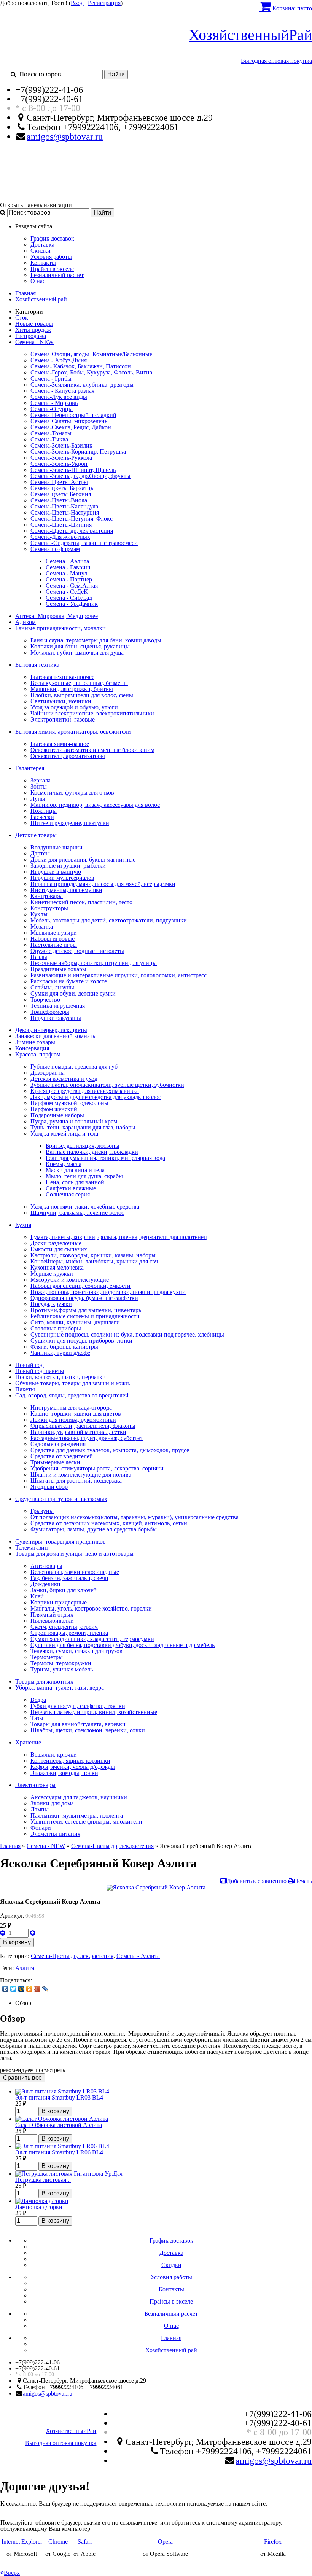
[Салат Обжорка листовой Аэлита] (62, 2119)
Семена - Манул (66, 573)
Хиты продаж (33, 330)
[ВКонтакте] (6, 1989)
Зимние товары (35, 1042)
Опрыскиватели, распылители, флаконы (83, 1426)
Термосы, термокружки (61, 1663)
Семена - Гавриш (68, 567)
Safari (85, 2542)
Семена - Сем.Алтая (72, 585)
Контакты (43, 263)
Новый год (29, 1365)
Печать (303, 1881)
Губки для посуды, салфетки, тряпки (78, 1706)
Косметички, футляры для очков (72, 793)
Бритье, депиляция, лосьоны (83, 1146)
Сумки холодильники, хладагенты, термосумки (92, 1639)
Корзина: (291, 8)
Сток (22, 318)
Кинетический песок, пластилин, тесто (81, 902)
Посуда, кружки (51, 1304)
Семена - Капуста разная (62, 391)
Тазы (37, 1718)
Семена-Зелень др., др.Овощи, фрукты (80, 476)
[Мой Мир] (21, 1989)
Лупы (38, 799)
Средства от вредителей (62, 1456)
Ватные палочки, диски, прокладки (92, 1152)
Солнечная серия (68, 1194)
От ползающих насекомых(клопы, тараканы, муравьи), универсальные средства (135, 1517)
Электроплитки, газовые (63, 719)
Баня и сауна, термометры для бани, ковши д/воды (96, 640)
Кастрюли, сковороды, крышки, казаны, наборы (93, 1255)
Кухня (23, 1225)
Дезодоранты (48, 1073)
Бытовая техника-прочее (62, 677)
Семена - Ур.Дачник (72, 604)
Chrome (58, 2542)
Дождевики (45, 1584)
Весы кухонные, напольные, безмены (79, 683)
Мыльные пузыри (54, 933)
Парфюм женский (54, 1109)
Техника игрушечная (58, 1006)
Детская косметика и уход (64, 1079)
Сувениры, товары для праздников (60, 1541)
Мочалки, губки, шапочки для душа (77, 652)
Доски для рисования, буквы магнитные (83, 859)
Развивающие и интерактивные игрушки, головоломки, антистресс (119, 975)
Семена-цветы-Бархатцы (63, 488)
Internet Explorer (22, 2542)
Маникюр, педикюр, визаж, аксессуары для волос (95, 805)
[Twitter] (14, 1989)
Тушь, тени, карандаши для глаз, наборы (83, 1127)
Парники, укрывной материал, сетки (78, 1432)
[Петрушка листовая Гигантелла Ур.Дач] (69, 2174)
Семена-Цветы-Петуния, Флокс (72, 519)
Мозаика (42, 926)
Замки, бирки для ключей (64, 1590)
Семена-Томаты (51, 433)
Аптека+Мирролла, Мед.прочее (57, 616)
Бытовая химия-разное (60, 744)
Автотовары (46, 1566)
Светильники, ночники (61, 701)
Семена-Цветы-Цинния (61, 525)
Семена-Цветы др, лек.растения (72, 531)
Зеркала (41, 780)
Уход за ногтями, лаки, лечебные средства (85, 1207)
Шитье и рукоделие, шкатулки (70, 823)
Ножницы (44, 811)
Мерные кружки (52, 1274)
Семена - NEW (34, 342)
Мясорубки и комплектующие (70, 1280)
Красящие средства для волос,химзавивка (85, 1091)
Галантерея (30, 768)
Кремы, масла (64, 1164)
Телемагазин (32, 1548)
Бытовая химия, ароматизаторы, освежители (73, 732)
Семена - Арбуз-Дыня (59, 360)
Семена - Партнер (69, 579)
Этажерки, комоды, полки (64, 1773)
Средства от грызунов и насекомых (61, 1499)
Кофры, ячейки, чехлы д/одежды (73, 1767)
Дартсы (40, 853)
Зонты (39, 786)
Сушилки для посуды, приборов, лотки (81, 1341)
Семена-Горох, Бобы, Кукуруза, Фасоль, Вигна (91, 372)
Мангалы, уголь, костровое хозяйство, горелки (91, 1608)
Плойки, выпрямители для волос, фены (82, 695)
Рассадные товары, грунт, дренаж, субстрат (87, 1438)
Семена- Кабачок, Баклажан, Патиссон (81, 366)
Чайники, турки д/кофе (60, 1353)
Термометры (47, 1657)
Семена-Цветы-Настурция (65, 512)
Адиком (25, 622)
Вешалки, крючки (54, 1755)
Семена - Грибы (51, 378)
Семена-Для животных (60, 537)
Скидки (41, 251)
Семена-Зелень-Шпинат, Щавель (73, 470)
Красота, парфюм (38, 1054)
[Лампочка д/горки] (42, 2201)
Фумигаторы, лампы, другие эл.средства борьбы (94, 1529)
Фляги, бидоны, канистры (64, 1347)
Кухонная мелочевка (57, 1267)
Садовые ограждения (58, 1444)
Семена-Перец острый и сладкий (73, 415)
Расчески (42, 817)
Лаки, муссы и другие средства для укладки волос (96, 1097)
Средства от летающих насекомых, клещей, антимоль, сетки (109, 1523)
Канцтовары (47, 896)
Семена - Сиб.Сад (69, 598)
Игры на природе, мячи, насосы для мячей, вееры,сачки (103, 884)
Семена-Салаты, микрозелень (69, 421)
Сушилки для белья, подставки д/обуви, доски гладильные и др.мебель (123, 1645)
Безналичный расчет (57, 275)
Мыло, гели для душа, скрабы (84, 1176)
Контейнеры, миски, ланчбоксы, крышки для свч (94, 1261)
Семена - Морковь (54, 403)
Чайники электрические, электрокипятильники (92, 713)
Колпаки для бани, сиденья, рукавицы (80, 646)
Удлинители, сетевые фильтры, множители (86, 1822)
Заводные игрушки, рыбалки (68, 866)
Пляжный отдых (52, 1615)
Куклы (39, 914)
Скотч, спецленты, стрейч (64, 1627)
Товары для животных (44, 1681)
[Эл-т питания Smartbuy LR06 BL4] (62, 2146)
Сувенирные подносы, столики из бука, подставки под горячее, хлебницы (127, 1334)
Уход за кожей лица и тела (64, 1133)
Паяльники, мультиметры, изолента (77, 1815)
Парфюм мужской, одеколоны (69, 1103)
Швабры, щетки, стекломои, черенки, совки (88, 1730)
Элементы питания (55, 1834)
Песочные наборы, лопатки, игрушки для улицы (94, 963)
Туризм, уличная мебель (62, 1669)
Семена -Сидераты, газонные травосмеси (84, 543)
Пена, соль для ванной (75, 1182)
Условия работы (51, 257)
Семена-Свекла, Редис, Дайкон (71, 427)
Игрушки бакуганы (56, 1018)
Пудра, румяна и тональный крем (74, 1121)
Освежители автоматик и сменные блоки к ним (92, 750)
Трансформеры (50, 1012)
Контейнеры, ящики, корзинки (70, 1761)
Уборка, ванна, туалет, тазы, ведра (60, 1688)
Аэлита (25, 1968)
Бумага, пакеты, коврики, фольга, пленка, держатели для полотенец (119, 1237)
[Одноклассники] (29, 1989)
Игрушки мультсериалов (62, 878)
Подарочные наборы (57, 1115)
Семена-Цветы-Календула (64, 506)
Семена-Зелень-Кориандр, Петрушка (78, 452)
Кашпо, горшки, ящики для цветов (76, 1414)
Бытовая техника (37, 665)
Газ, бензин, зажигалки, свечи (69, 1578)
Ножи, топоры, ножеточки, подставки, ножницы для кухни (108, 1292)
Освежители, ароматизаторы (68, 756)
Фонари (41, 1828)
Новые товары (34, 324)
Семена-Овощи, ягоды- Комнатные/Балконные (91, 354)
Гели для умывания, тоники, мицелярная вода (105, 1158)
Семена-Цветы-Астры (59, 482)
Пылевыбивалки (52, 1621)
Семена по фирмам (55, 549)
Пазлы (39, 957)
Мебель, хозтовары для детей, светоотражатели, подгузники (109, 920)
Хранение (28, 1742)
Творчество (45, 1000)
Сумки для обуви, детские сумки (73, 993)
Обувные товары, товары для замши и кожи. (73, 1383)
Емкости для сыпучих (59, 1249)
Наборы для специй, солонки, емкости (80, 1286)
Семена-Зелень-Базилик (61, 445)
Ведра (38, 1700)
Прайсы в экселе (52, 269)
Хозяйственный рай (41, 299)
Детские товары (36, 835)
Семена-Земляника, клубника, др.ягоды (82, 385)
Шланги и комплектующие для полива (81, 1474)
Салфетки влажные (71, 1188)
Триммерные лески (55, 1462)
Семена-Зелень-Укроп (59, 464)
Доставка (42, 245)
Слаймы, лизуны (52, 987)
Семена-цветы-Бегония (61, 494)
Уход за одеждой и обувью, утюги (74, 707)
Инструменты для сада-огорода (71, 1407)
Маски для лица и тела (75, 1170)
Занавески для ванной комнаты (56, 1036)
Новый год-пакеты (40, 1371)
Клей (37, 1596)
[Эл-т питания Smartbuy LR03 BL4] (62, 2091)
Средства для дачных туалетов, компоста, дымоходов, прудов (110, 1450)
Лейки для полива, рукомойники (73, 1420)
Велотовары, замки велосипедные (75, 1572)
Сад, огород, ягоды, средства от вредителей (72, 1395)
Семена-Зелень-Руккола (61, 458)
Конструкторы (49, 908)
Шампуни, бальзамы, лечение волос (77, 1213)
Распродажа (31, 336)
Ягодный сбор (49, 1487)
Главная (25, 293)
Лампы (40, 1809)
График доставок (52, 238)
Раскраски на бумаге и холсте (69, 981)
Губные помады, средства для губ (74, 1067)
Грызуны (42, 1511)
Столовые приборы (56, 1328)
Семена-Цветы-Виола (59, 500)
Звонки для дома (52, 1803)
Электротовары (35, 1785)
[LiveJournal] (45, 1989)
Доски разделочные (56, 1243)
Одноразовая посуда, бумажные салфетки (84, 1298)
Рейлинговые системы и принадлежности (85, 1316)
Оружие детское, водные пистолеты (77, 951)
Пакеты (25, 1389)
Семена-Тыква (49, 439)
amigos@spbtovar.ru (65, 137)
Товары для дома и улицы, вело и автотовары (74, 1554)
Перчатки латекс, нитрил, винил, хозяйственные (94, 1712)
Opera (165, 2542)
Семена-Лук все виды (59, 397)
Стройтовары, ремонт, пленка (69, 1633)
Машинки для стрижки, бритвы (72, 689)
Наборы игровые (53, 939)
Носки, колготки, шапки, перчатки (60, 1377)
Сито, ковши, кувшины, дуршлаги (75, 1322)
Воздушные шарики (57, 847)
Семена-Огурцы (52, 409)
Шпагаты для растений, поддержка (76, 1481)
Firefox (273, 2542)
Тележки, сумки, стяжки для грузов (76, 1651)
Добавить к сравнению (257, 1881)
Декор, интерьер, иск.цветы (51, 1030)
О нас (38, 281)
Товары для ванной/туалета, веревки (78, 1724)
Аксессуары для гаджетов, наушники (79, 1797)
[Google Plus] (37, 1989)
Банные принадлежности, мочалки (60, 628)
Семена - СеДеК (67, 592)
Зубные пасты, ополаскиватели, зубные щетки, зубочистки (107, 1085)
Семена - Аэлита (67, 561)
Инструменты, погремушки (66, 890)
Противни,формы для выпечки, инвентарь (86, 1310)
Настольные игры (54, 945)
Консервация (32, 1048)
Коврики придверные (59, 1602)
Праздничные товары (58, 969)
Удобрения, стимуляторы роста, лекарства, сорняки (97, 1468)
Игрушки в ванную (56, 872)
